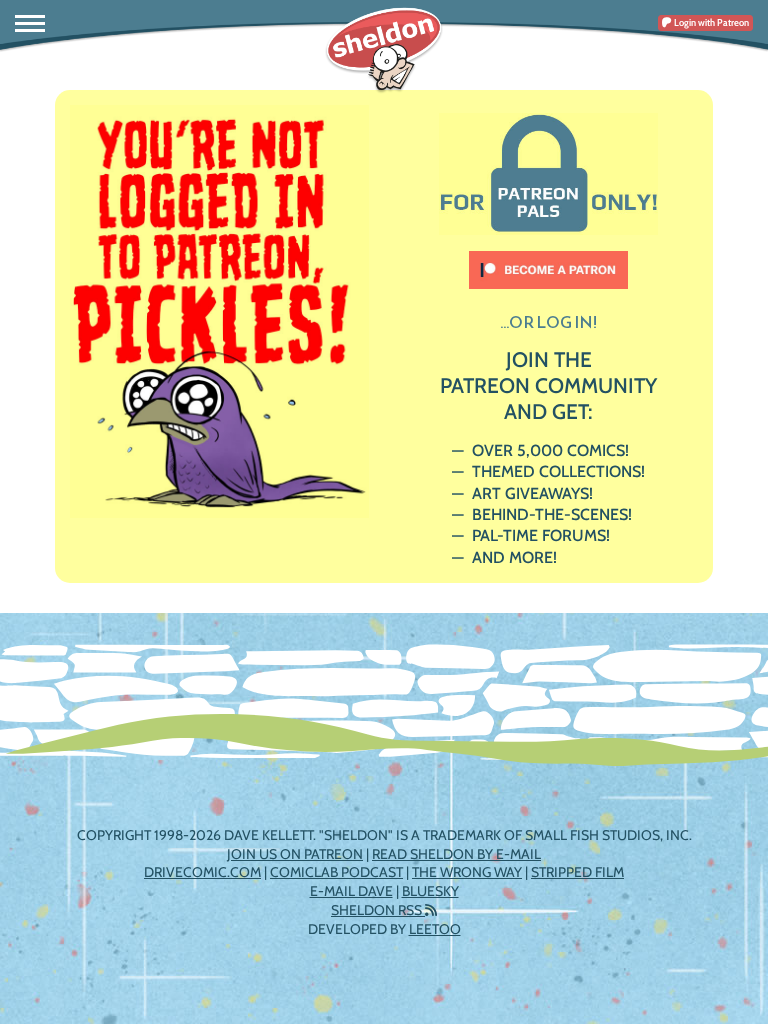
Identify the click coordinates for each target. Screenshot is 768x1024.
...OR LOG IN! (548, 322)
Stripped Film (577, 872)
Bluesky (430, 891)
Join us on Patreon (295, 854)
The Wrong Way (467, 872)
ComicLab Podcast (336, 872)
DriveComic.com (202, 872)
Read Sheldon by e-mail (456, 854)
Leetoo (435, 929)
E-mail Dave (351, 891)
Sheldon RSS (378, 910)
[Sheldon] (384, 50)
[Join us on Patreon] (549, 260)
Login (710, 22)
